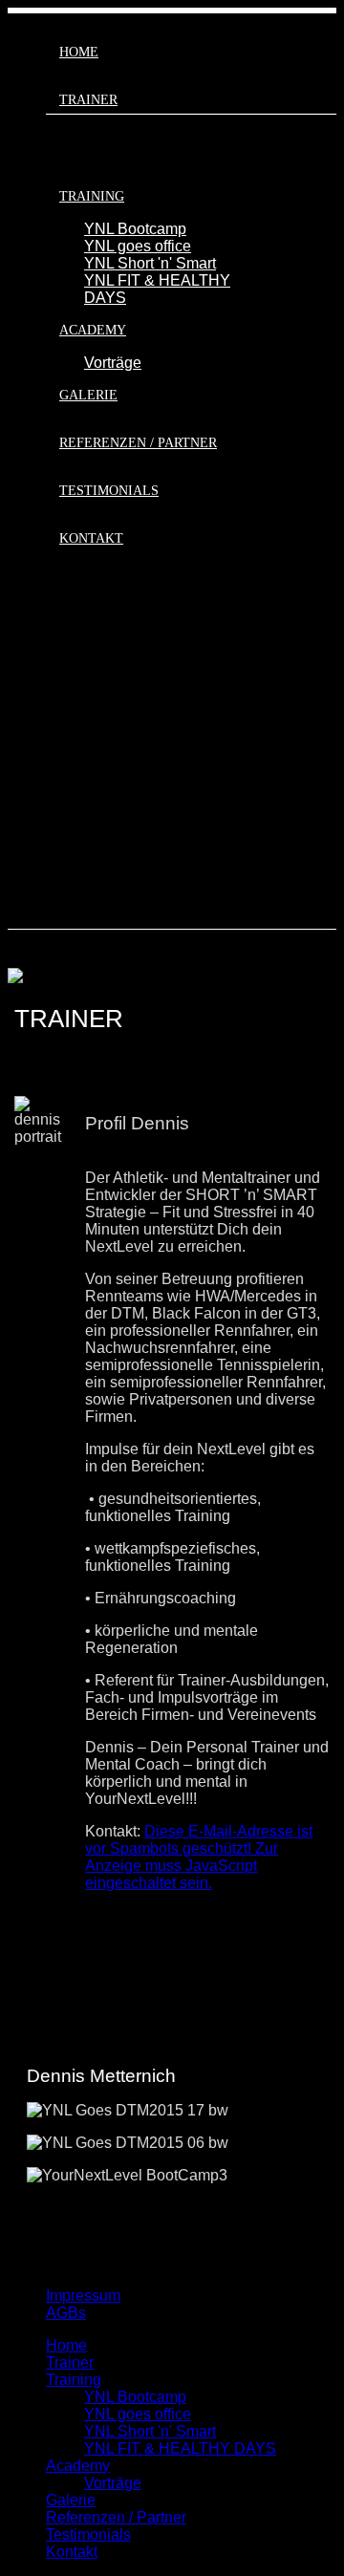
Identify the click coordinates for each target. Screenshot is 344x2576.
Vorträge (113, 363)
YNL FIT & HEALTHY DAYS (180, 2448)
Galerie (88, 395)
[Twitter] (330, 691)
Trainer (88, 100)
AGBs (66, 2313)
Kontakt (91, 538)
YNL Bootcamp (135, 229)
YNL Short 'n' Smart (150, 263)
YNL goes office (138, 246)
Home (79, 52)
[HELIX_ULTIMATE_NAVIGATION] (172, 11)
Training (92, 196)
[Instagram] (330, 819)
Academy (93, 330)
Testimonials (109, 491)
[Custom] (330, 883)
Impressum (83, 2296)
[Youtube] (330, 755)
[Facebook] (330, 627)
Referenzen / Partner (138, 443)
